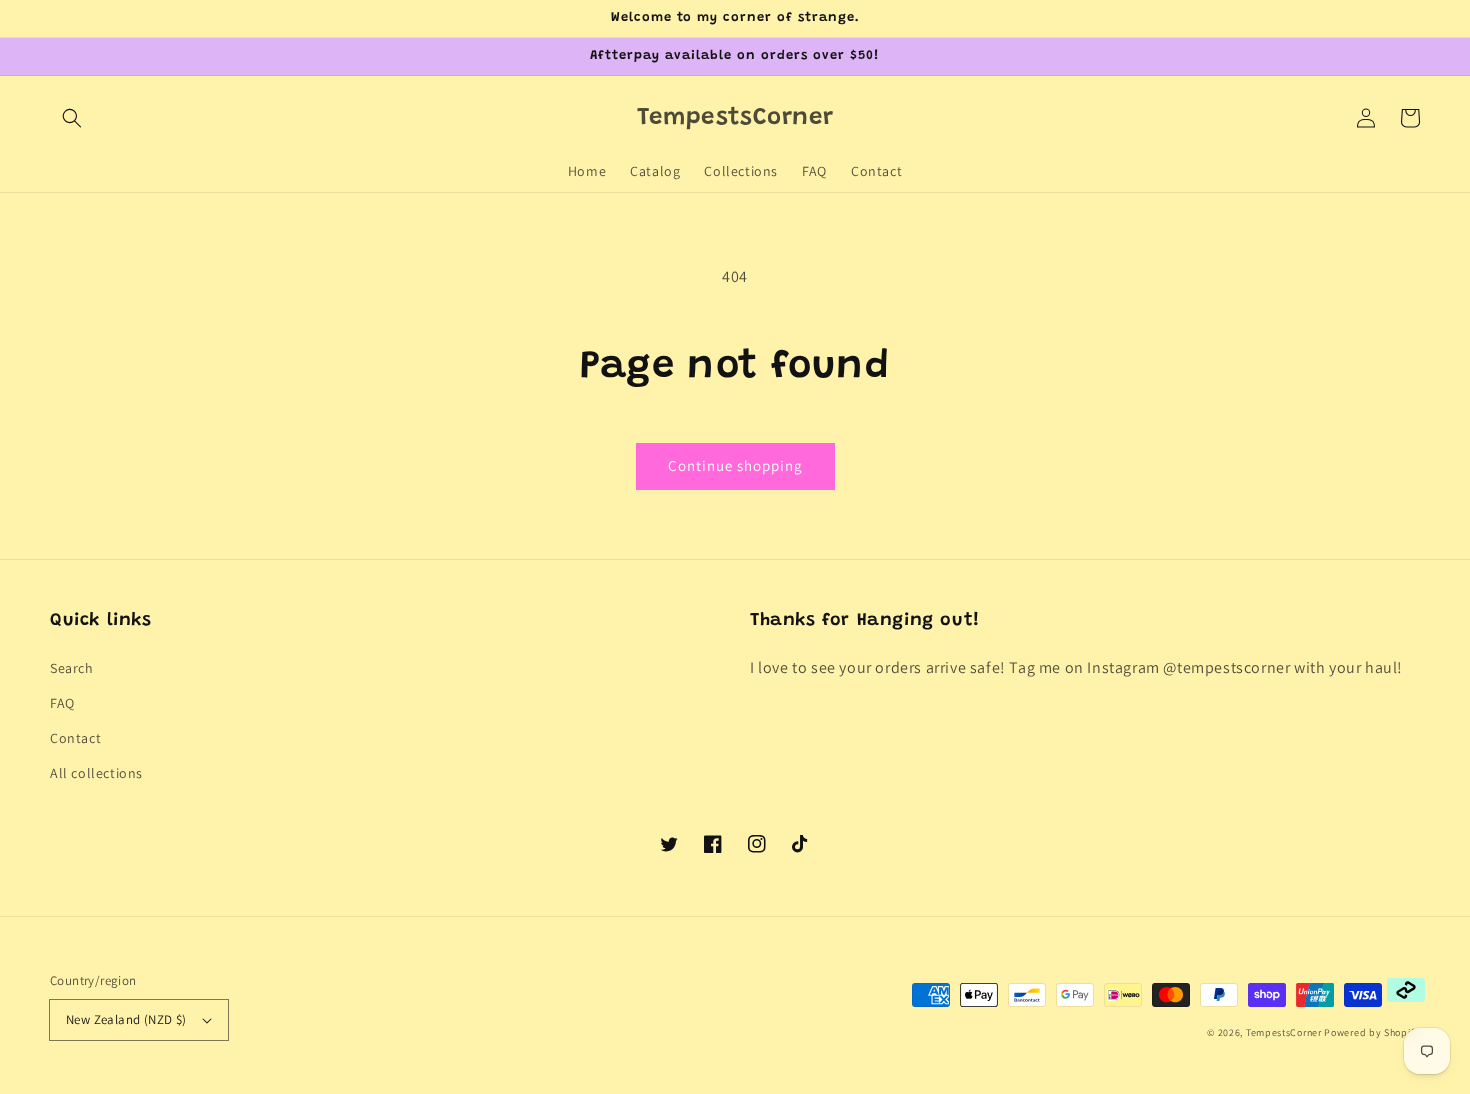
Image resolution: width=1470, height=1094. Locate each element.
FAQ (62, 703)
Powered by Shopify (1372, 1032)
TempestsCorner (1284, 1032)
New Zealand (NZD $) (126, 1019)
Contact (75, 738)
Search (72, 668)
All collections (96, 773)
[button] (72, 118)
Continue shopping (735, 465)
